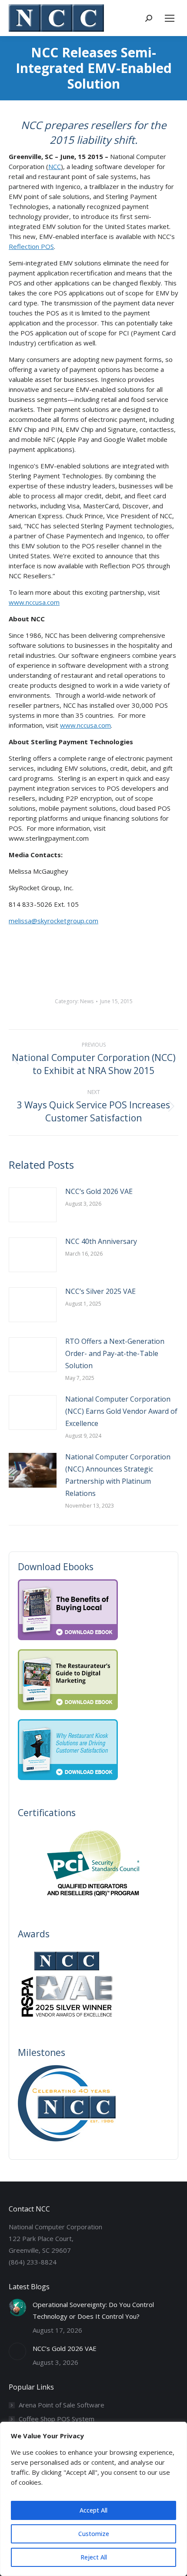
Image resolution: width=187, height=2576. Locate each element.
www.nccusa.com (34, 602)
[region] (93, 2499)
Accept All (93, 2510)
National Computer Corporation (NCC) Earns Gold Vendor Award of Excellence (121, 1411)
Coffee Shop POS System (57, 2419)
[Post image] (33, 1205)
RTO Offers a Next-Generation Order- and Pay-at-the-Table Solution (115, 1353)
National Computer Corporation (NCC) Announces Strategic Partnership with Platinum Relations (118, 1475)
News (87, 1001)
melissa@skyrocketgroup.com (53, 921)
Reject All (94, 2557)
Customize (94, 2534)
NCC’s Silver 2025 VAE (100, 1291)
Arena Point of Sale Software (62, 2405)
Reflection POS (31, 246)
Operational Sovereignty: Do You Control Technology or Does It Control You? (93, 2310)
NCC (55, 166)
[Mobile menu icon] (170, 18)
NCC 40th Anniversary (101, 1241)
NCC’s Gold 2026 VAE (99, 1191)
